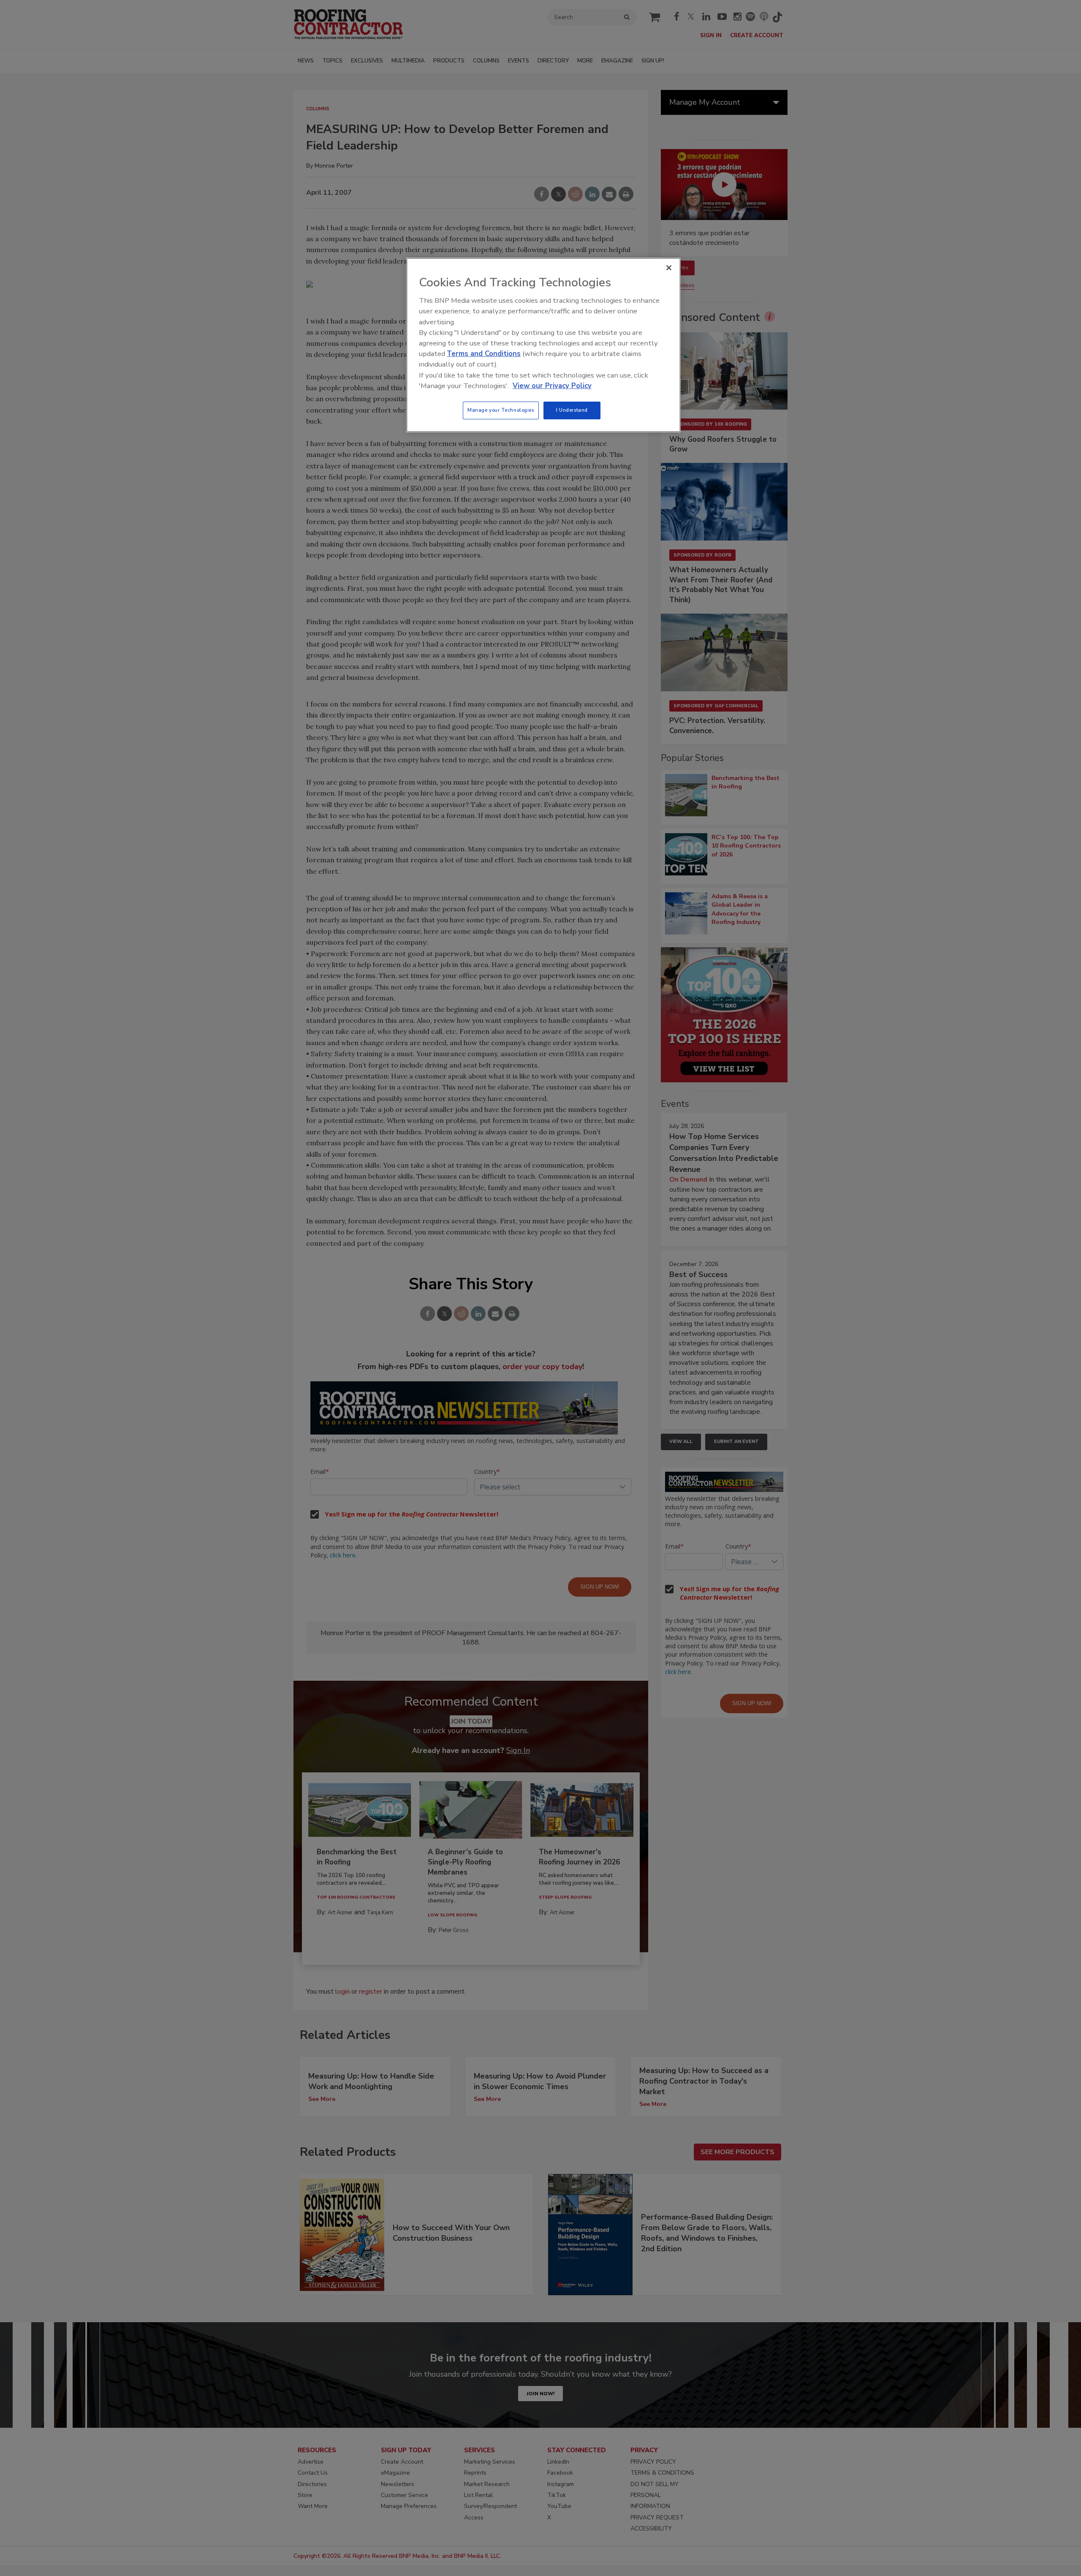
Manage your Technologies (501, 410)
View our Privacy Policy (552, 386)
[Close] (669, 268)
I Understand (572, 410)
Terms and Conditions (484, 354)
